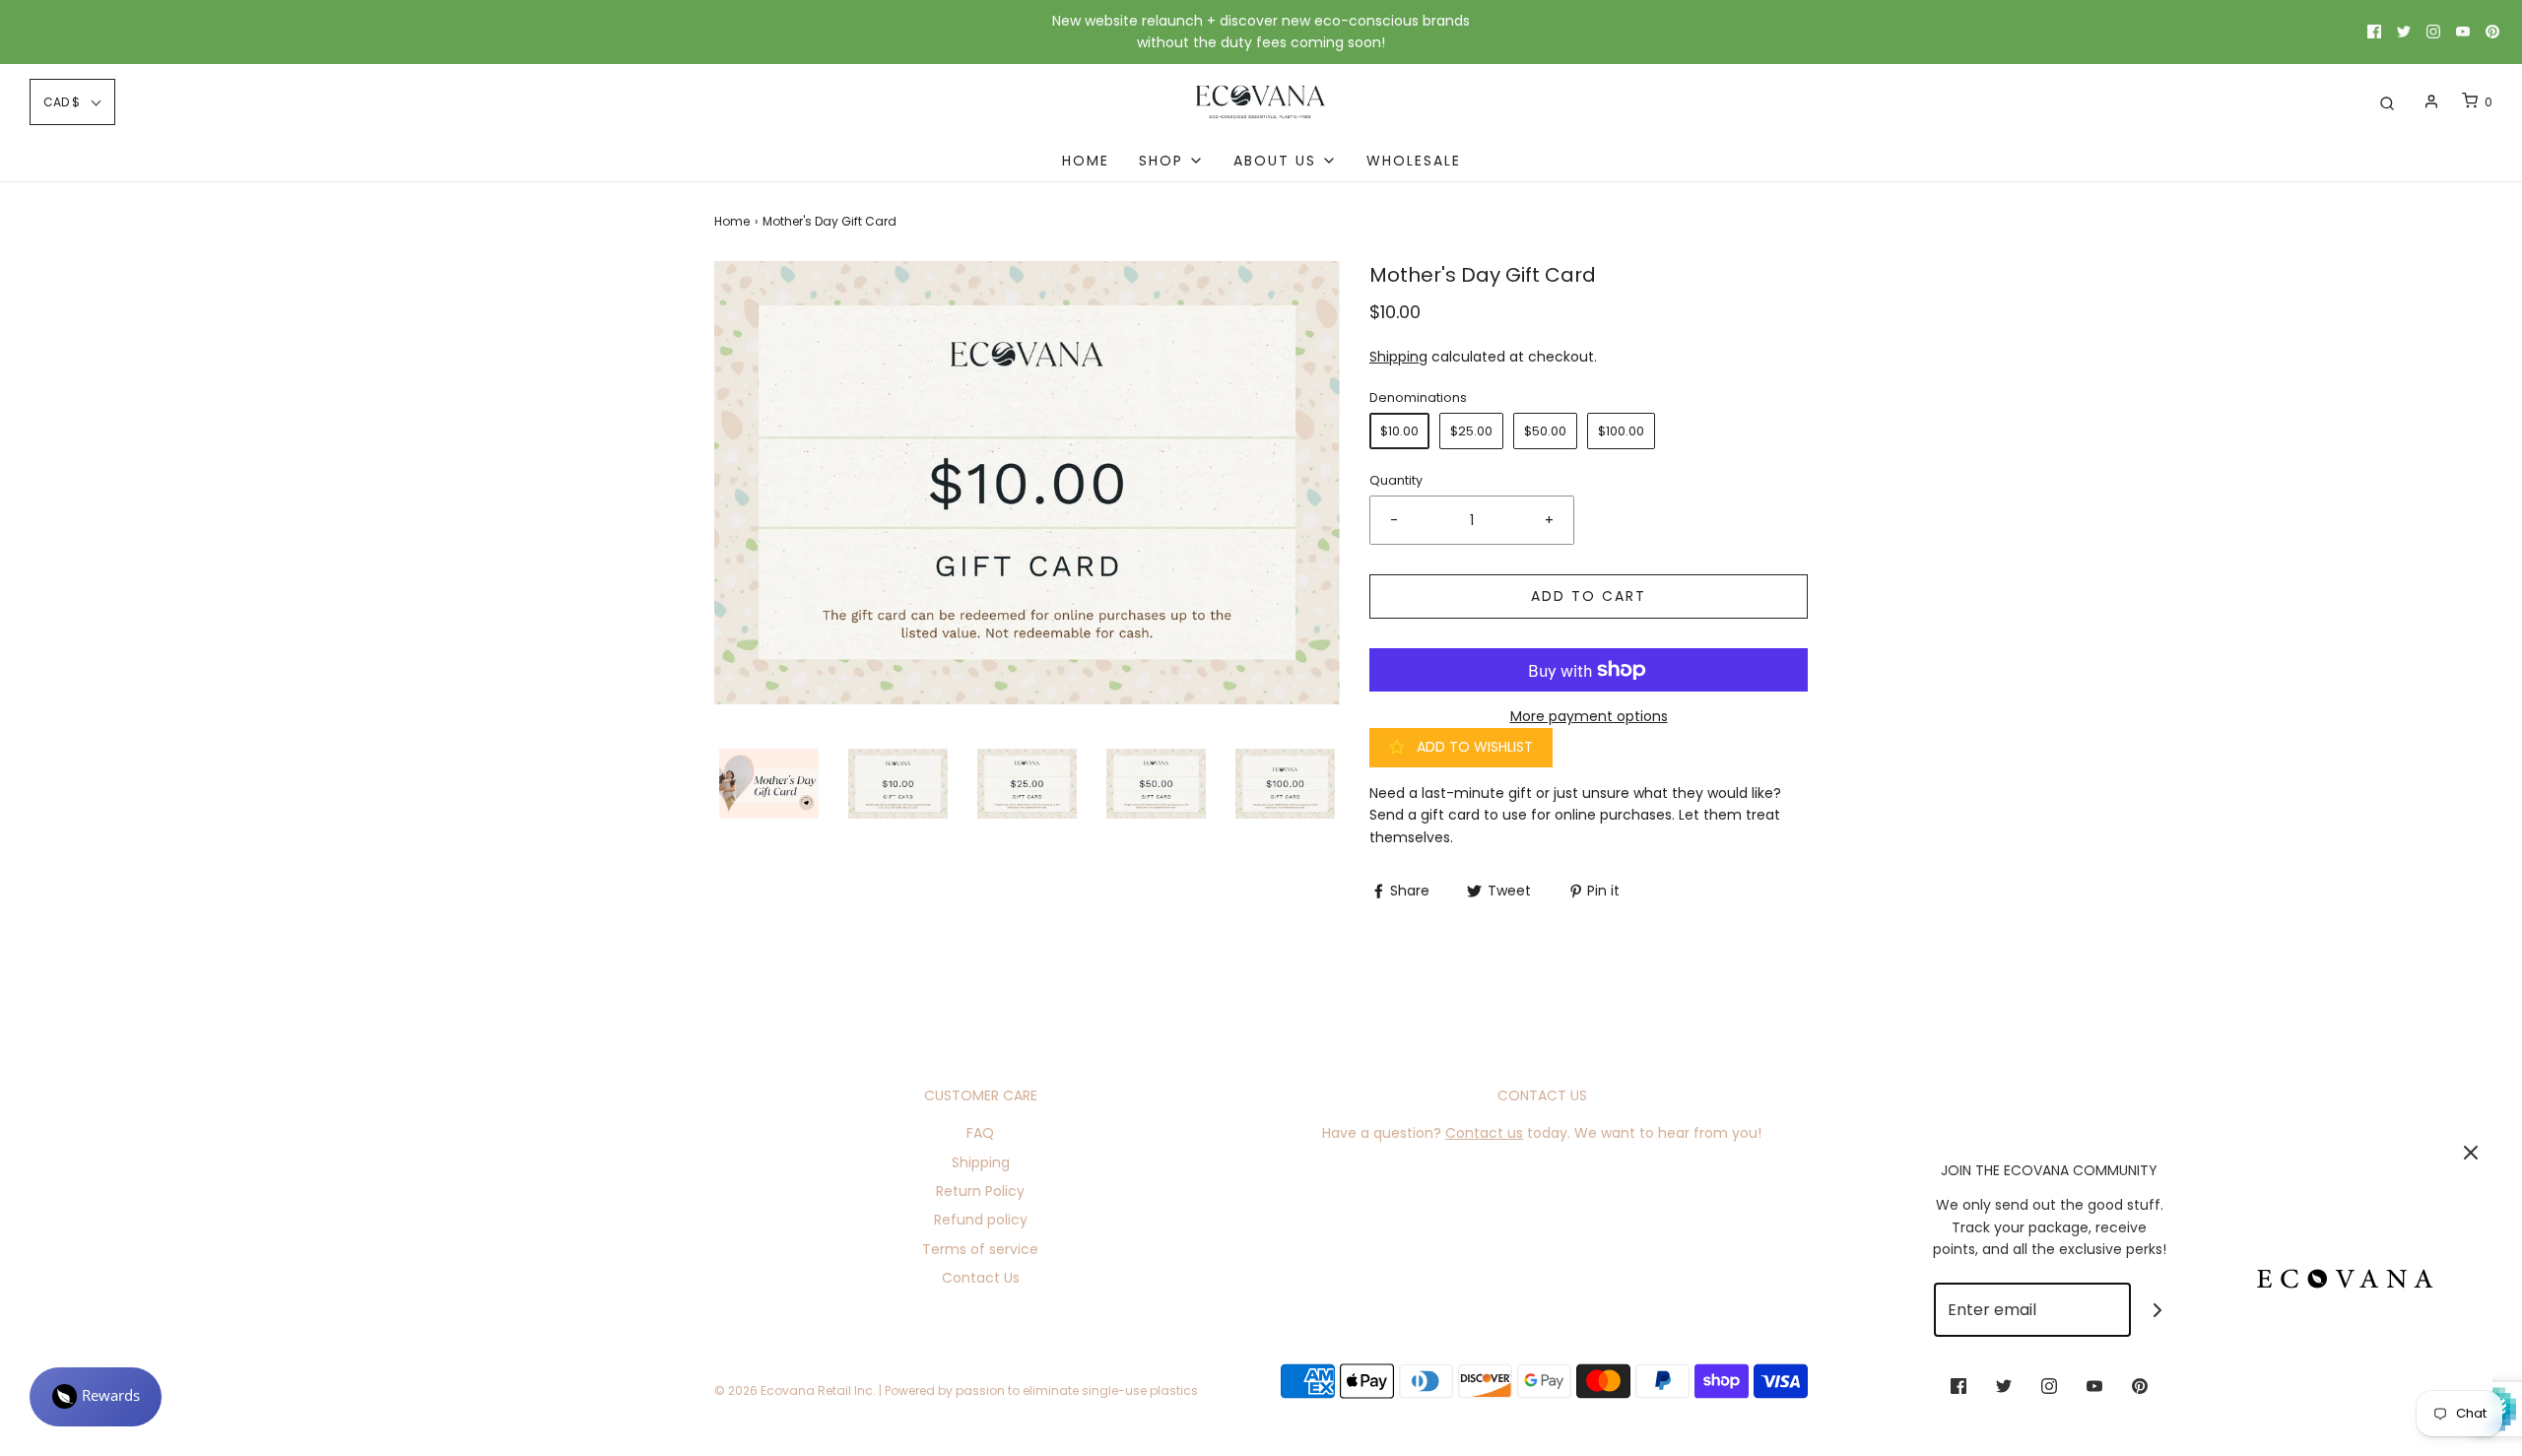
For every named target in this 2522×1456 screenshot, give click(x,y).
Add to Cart (1589, 596)
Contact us (1484, 1133)
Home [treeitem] (1086, 161)
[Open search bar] (2387, 102)
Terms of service (980, 1249)
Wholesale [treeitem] (1414, 161)
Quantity (1396, 480)
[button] (769, 784)
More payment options (1589, 716)
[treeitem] (1171, 161)
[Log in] (2431, 101)
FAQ (980, 1133)
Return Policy (980, 1191)
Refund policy (981, 1220)
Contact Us (981, 1278)
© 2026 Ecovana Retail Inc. (795, 1390)
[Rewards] (96, 1397)
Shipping (1398, 357)
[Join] (2158, 1310)
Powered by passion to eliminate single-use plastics (1041, 1390)
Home (732, 221)
